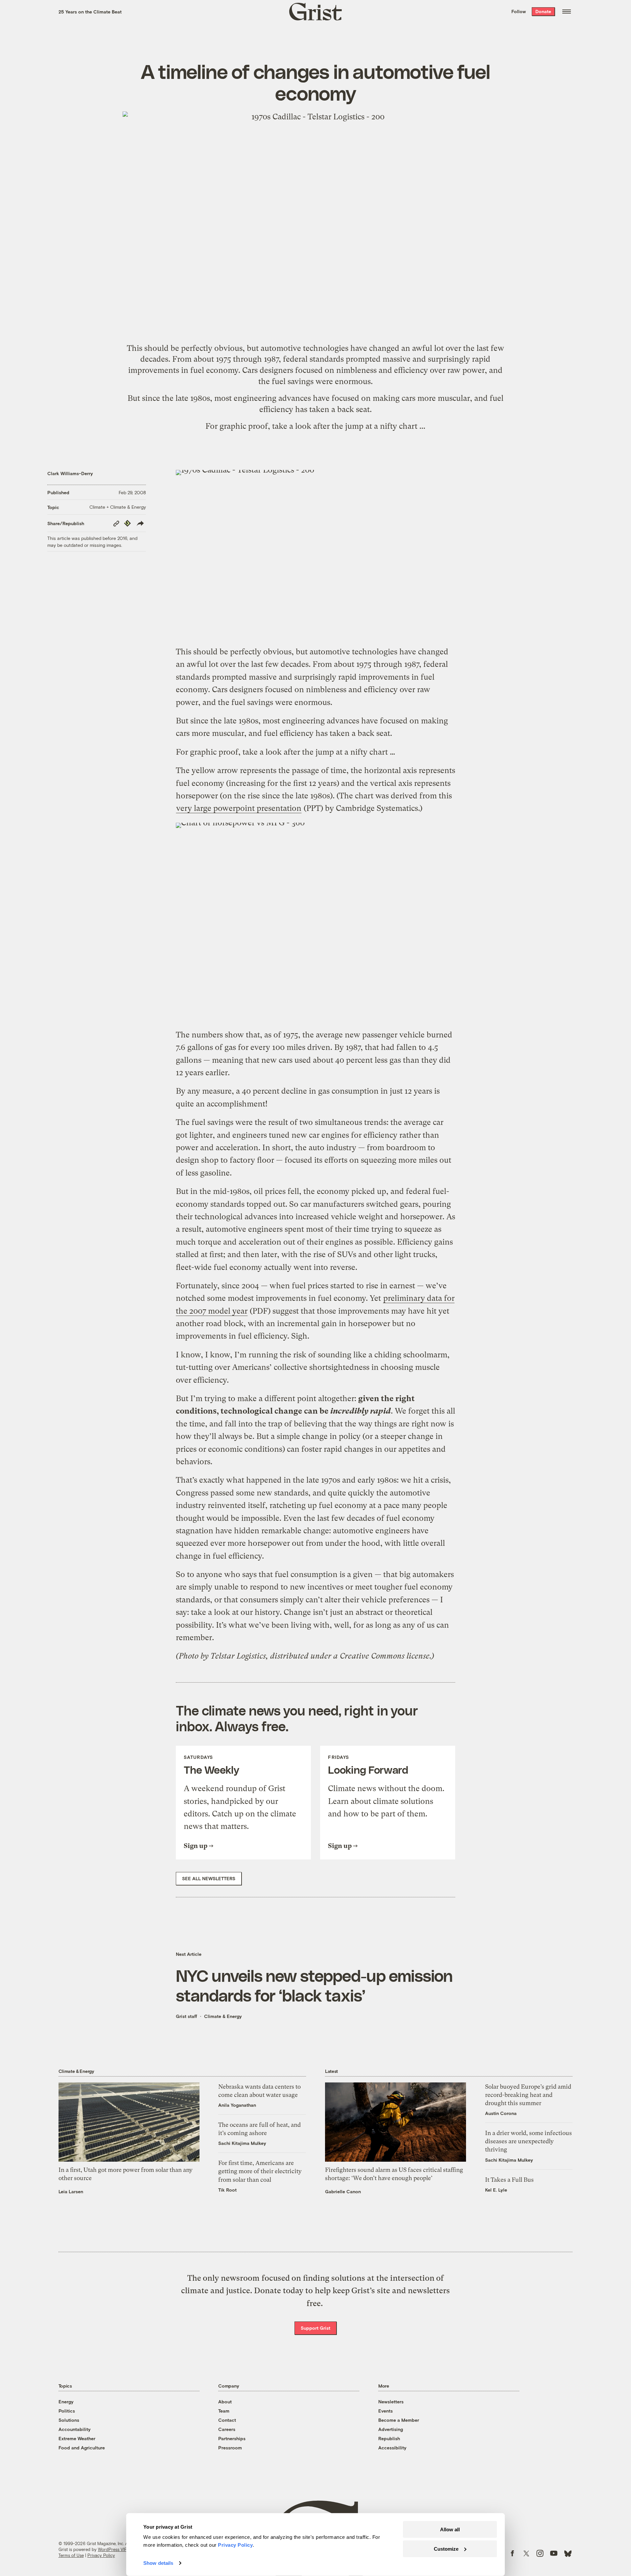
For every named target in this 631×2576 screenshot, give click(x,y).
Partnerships (232, 2438)
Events (386, 2411)
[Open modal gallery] (315, 554)
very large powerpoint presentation (239, 808)
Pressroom (230, 2448)
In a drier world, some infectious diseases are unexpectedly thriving (528, 2141)
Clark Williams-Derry (70, 473)
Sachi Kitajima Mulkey (242, 2143)
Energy (66, 2402)
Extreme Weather (77, 2438)
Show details (158, 2563)
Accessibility (392, 2448)
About (225, 2402)
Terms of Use (71, 2555)
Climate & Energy (223, 2016)
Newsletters (391, 2402)
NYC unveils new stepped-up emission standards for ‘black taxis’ (314, 1985)
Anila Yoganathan (237, 2105)
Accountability (75, 2429)
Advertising (391, 2429)
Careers (227, 2429)
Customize (446, 2549)
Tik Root (227, 2190)
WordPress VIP (112, 2549)
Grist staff (187, 2016)
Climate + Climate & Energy (118, 507)
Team (224, 2411)
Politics (67, 2411)
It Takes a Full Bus (509, 2180)
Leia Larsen (71, 2191)
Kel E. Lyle (496, 2190)
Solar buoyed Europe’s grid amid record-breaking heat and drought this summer (528, 2095)
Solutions (69, 2420)
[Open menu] (567, 12)
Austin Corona (501, 2113)
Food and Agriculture (82, 2448)
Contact (227, 2420)
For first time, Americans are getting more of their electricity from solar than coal (260, 2171)
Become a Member (399, 2420)
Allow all (450, 2529)
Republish (389, 2438)
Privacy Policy (101, 2555)
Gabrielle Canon (343, 2191)
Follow (519, 11)
